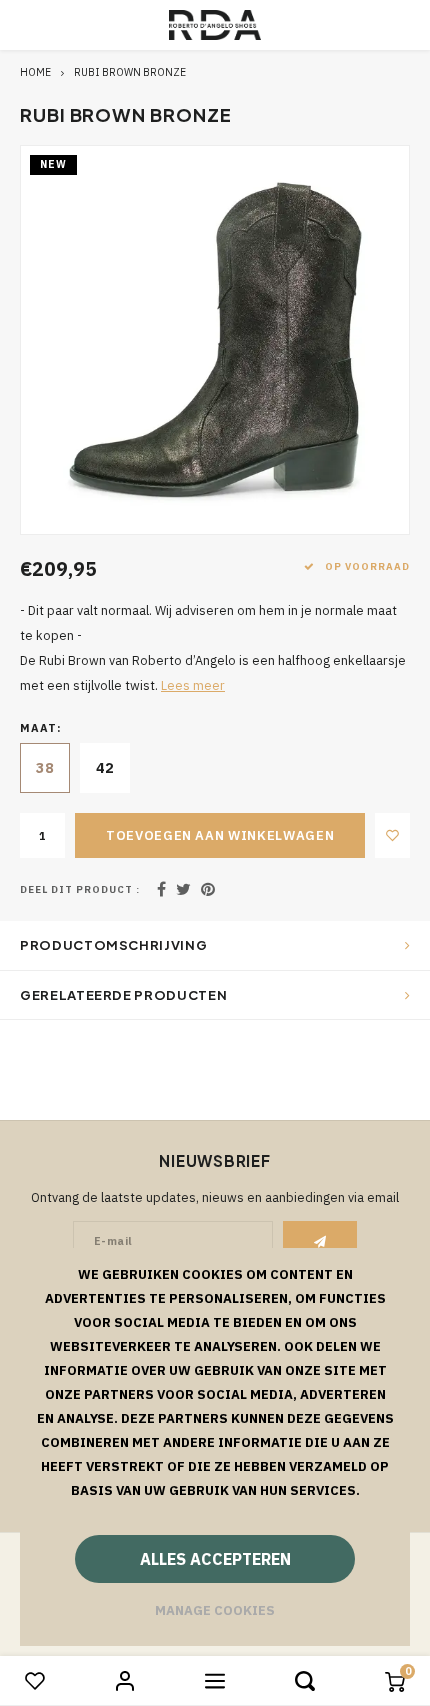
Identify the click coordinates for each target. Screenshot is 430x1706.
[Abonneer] (320, 1241)
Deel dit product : (80, 889)
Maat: (41, 728)
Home (35, 72)
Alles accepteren (215, 1559)
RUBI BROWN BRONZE (130, 72)
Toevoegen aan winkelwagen (220, 835)
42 (105, 768)
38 (45, 768)
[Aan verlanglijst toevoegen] (392, 835)
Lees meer (193, 685)
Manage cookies (215, 1610)
